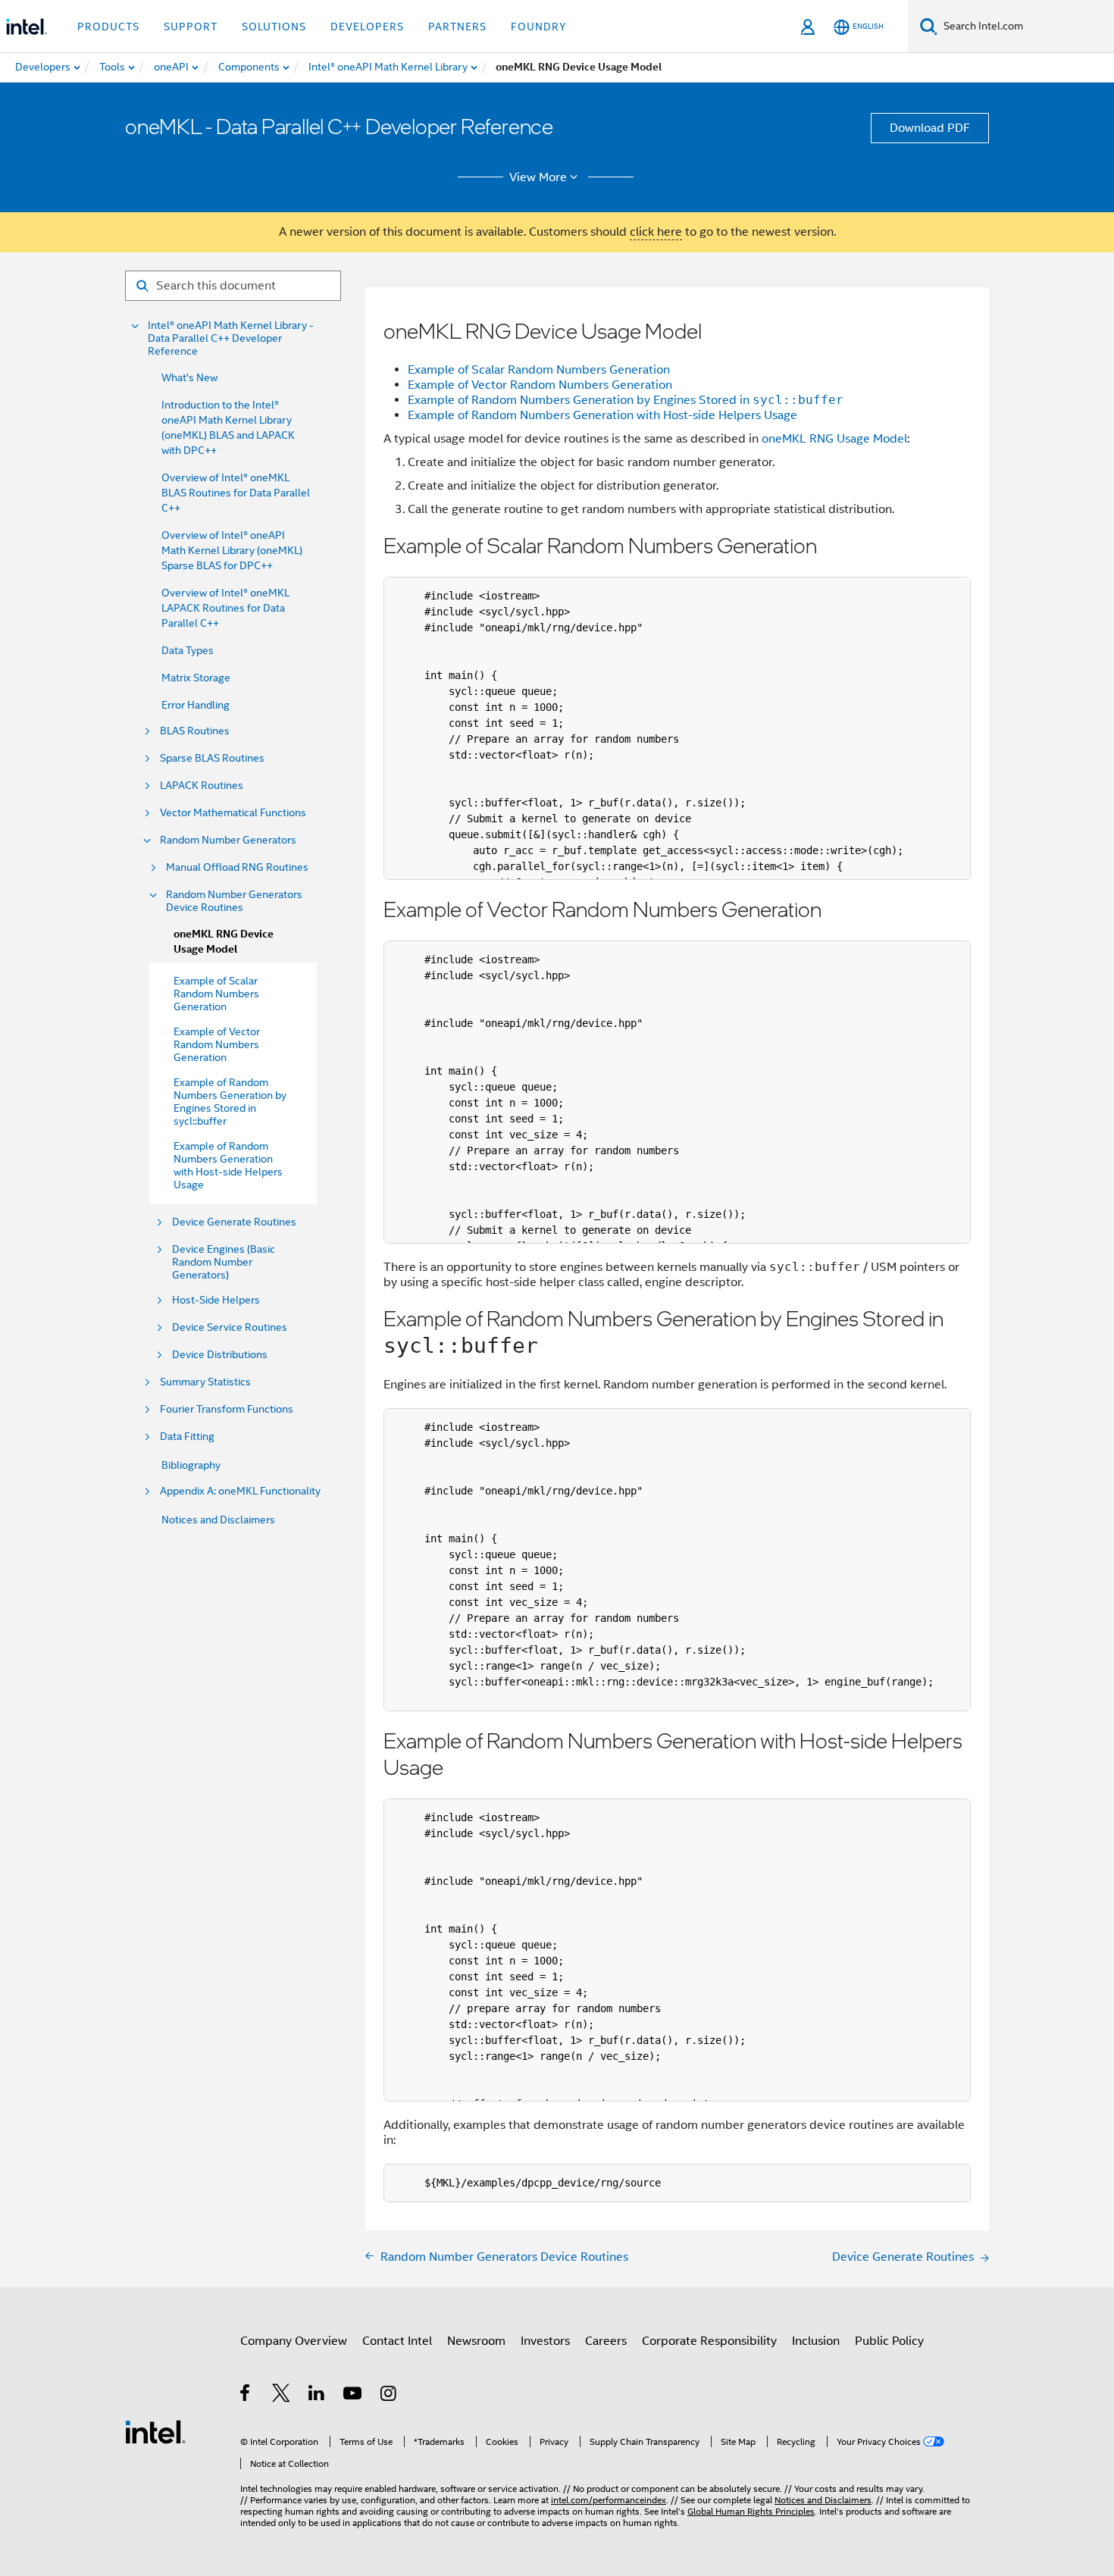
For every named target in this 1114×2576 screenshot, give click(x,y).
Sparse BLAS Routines (212, 758)
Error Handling (196, 705)
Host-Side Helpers (216, 1300)
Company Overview (294, 2341)
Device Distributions (220, 1355)
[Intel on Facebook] (246, 2396)
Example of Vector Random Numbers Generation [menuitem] (217, 1044)
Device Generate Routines (234, 1222)
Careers (606, 2341)
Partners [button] (457, 27)
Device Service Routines (230, 1327)
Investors (545, 2341)
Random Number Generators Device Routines (234, 901)
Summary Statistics (205, 1382)
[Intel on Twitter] (282, 2396)
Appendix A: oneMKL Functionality (240, 1491)
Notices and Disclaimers (218, 1520)
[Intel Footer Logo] (155, 2431)
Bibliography (191, 1465)
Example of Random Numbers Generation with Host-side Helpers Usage (602, 415)
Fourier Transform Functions (227, 1409)
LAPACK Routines (202, 786)
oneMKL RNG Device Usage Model (224, 942)
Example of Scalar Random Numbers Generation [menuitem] (216, 994)
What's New (189, 377)
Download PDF (930, 128)
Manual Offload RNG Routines (237, 867)
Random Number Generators (228, 840)
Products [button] (108, 27)
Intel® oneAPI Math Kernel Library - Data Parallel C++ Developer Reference (231, 338)
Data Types (188, 650)
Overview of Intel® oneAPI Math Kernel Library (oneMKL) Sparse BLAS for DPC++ (232, 550)
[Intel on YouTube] (354, 2396)
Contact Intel (397, 2341)
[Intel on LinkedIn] (317, 2396)
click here (656, 232)
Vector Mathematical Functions (233, 813)
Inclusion (816, 2341)
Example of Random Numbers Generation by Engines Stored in (626, 400)
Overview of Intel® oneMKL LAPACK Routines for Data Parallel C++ (225, 608)
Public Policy (889, 2341)
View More (538, 177)
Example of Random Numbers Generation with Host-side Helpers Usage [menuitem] (228, 1165)
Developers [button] (367, 27)
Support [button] (191, 27)
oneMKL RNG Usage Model (834, 439)
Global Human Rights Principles (751, 2511)
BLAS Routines (195, 731)
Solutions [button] (274, 27)
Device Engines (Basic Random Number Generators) (224, 1262)
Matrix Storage (196, 678)
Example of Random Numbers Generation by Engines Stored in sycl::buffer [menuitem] (230, 1102)
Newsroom (476, 2341)
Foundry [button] (539, 27)
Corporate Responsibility (709, 2341)
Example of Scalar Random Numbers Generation (539, 370)
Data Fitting (187, 1437)
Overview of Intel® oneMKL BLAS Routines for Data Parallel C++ (236, 493)
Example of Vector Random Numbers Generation (540, 385)
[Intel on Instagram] (389, 2396)
